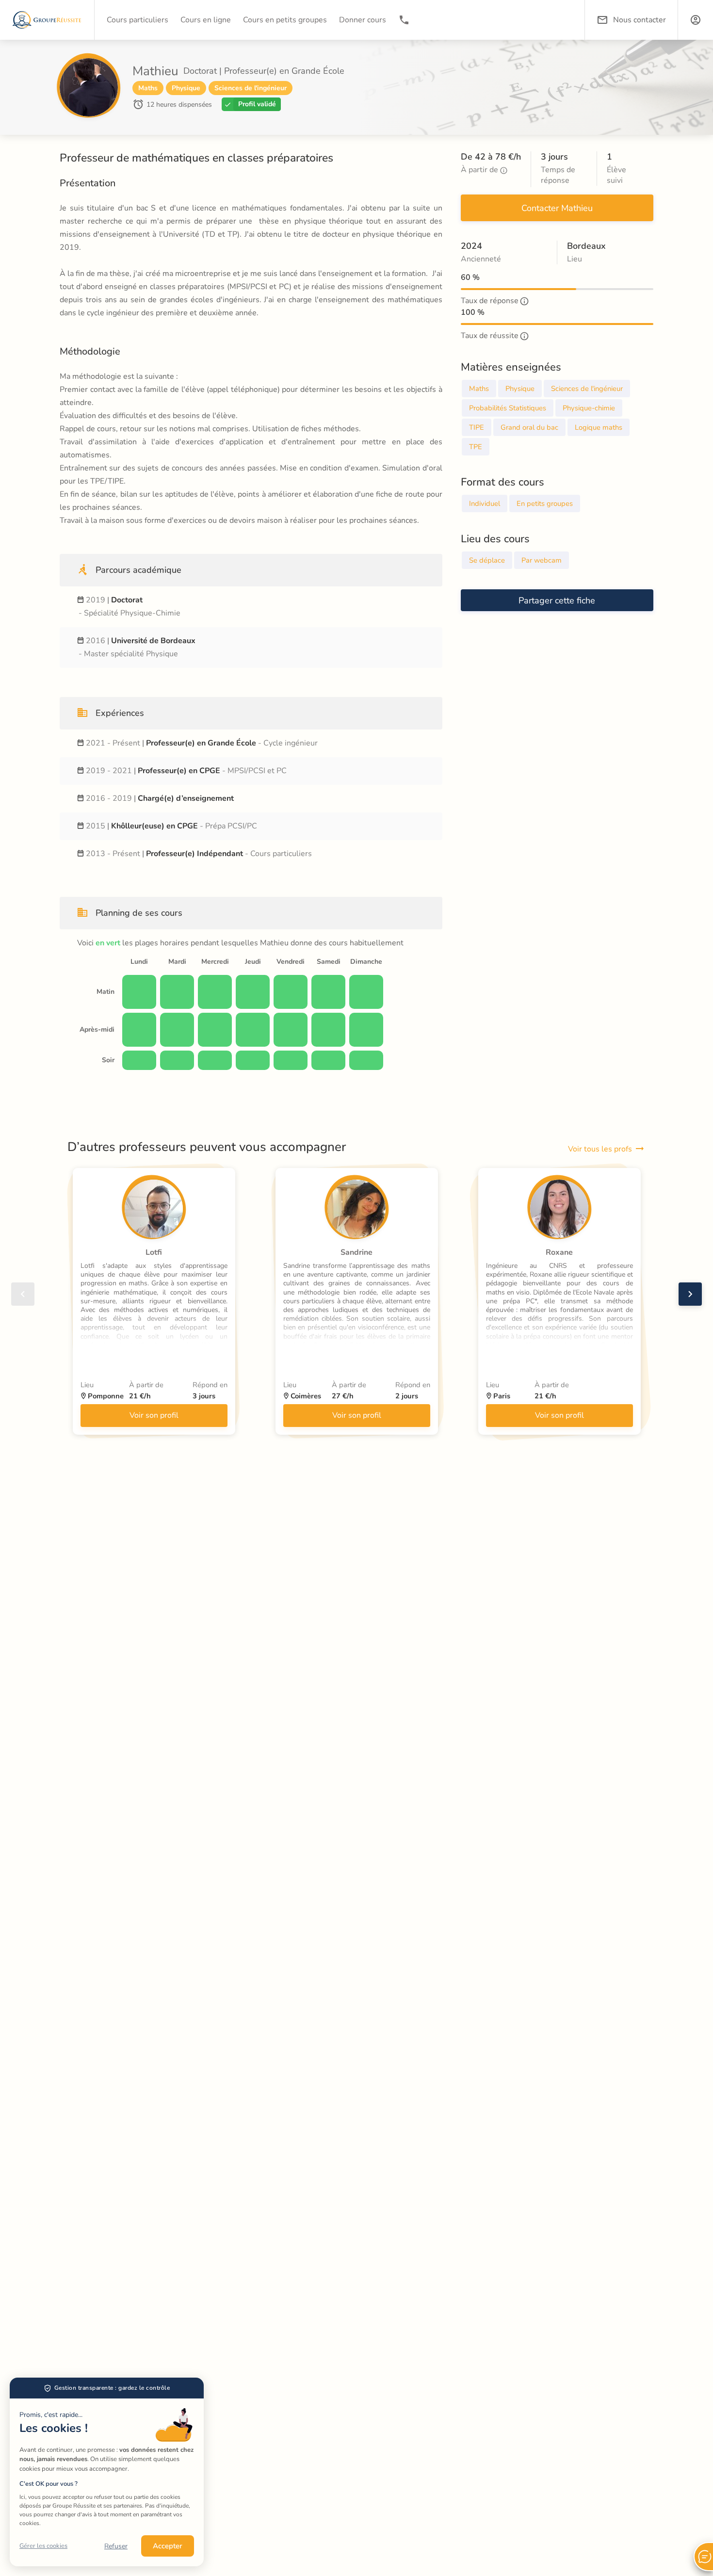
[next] (690, 1294)
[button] (696, 20)
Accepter (168, 2546)
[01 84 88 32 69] (404, 20)
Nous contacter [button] (640, 20)
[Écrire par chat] (703, 2557)
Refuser (116, 2546)
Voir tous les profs (600, 1149)
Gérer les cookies (43, 2546)
